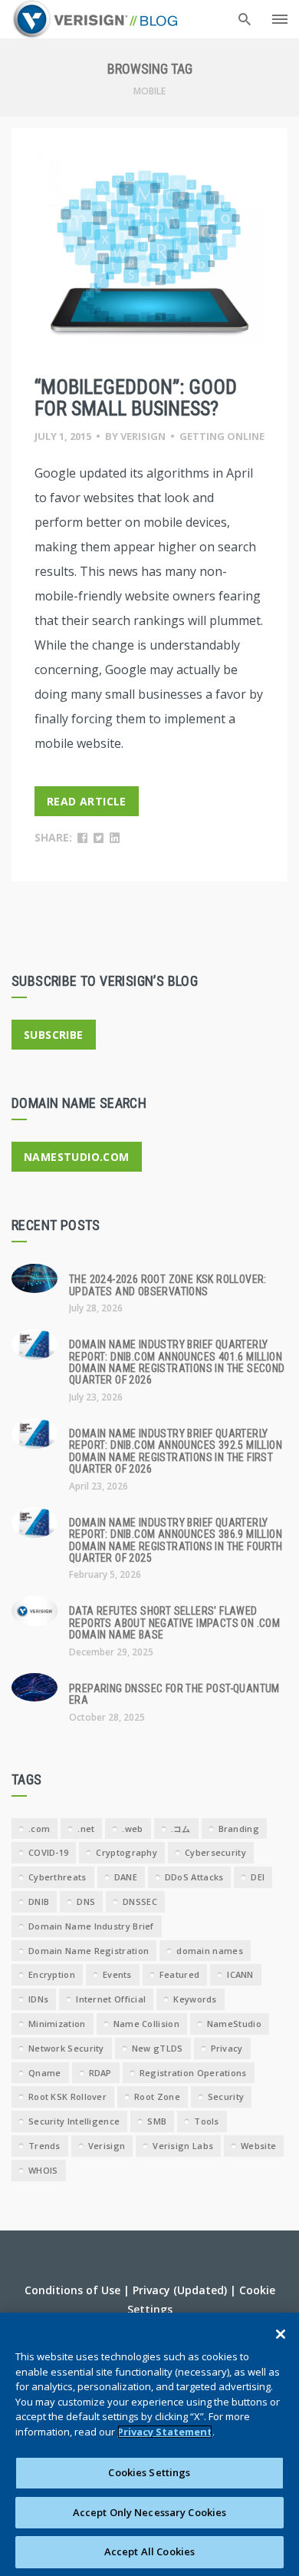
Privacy (227, 2048)
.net (86, 1829)
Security (226, 2097)
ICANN (240, 1974)
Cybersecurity (215, 1852)
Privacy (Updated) (180, 2290)
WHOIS (43, 2170)
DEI (258, 1877)
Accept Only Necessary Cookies (150, 2512)
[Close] (281, 2334)
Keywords (195, 1999)
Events (117, 1974)
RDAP (100, 2073)
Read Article (87, 801)
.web (132, 1829)
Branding (239, 1829)
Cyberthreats (58, 1877)
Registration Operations (193, 2073)
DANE (126, 1877)
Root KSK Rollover (67, 2097)
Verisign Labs (183, 2146)
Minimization (57, 2024)
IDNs (38, 1999)
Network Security (66, 2048)
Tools (207, 2121)
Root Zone (157, 2097)
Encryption (52, 1974)
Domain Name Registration (89, 1951)
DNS (86, 1901)
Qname (45, 2073)
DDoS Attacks (194, 1877)
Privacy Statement (165, 2432)
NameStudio (234, 2024)
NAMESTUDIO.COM (77, 1157)
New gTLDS (158, 2048)
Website (258, 2146)
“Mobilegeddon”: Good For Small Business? (136, 398)
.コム (181, 1829)
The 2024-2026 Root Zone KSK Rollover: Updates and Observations (168, 1285)
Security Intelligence (74, 2121)
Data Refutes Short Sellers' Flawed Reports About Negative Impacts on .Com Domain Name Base (174, 1623)
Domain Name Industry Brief (91, 1926)
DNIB (39, 1901)
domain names (210, 1951)
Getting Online (222, 436)
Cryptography (127, 1852)
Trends (44, 2146)
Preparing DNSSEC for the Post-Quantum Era (174, 1694)
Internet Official (111, 1999)
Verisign (143, 436)
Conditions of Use (72, 2290)
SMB (157, 2121)
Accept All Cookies (149, 2551)
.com (39, 1829)
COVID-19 (48, 1852)
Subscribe (54, 1035)
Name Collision (146, 2024)
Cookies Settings (149, 2472)
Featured (179, 1974)
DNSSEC (140, 1901)
